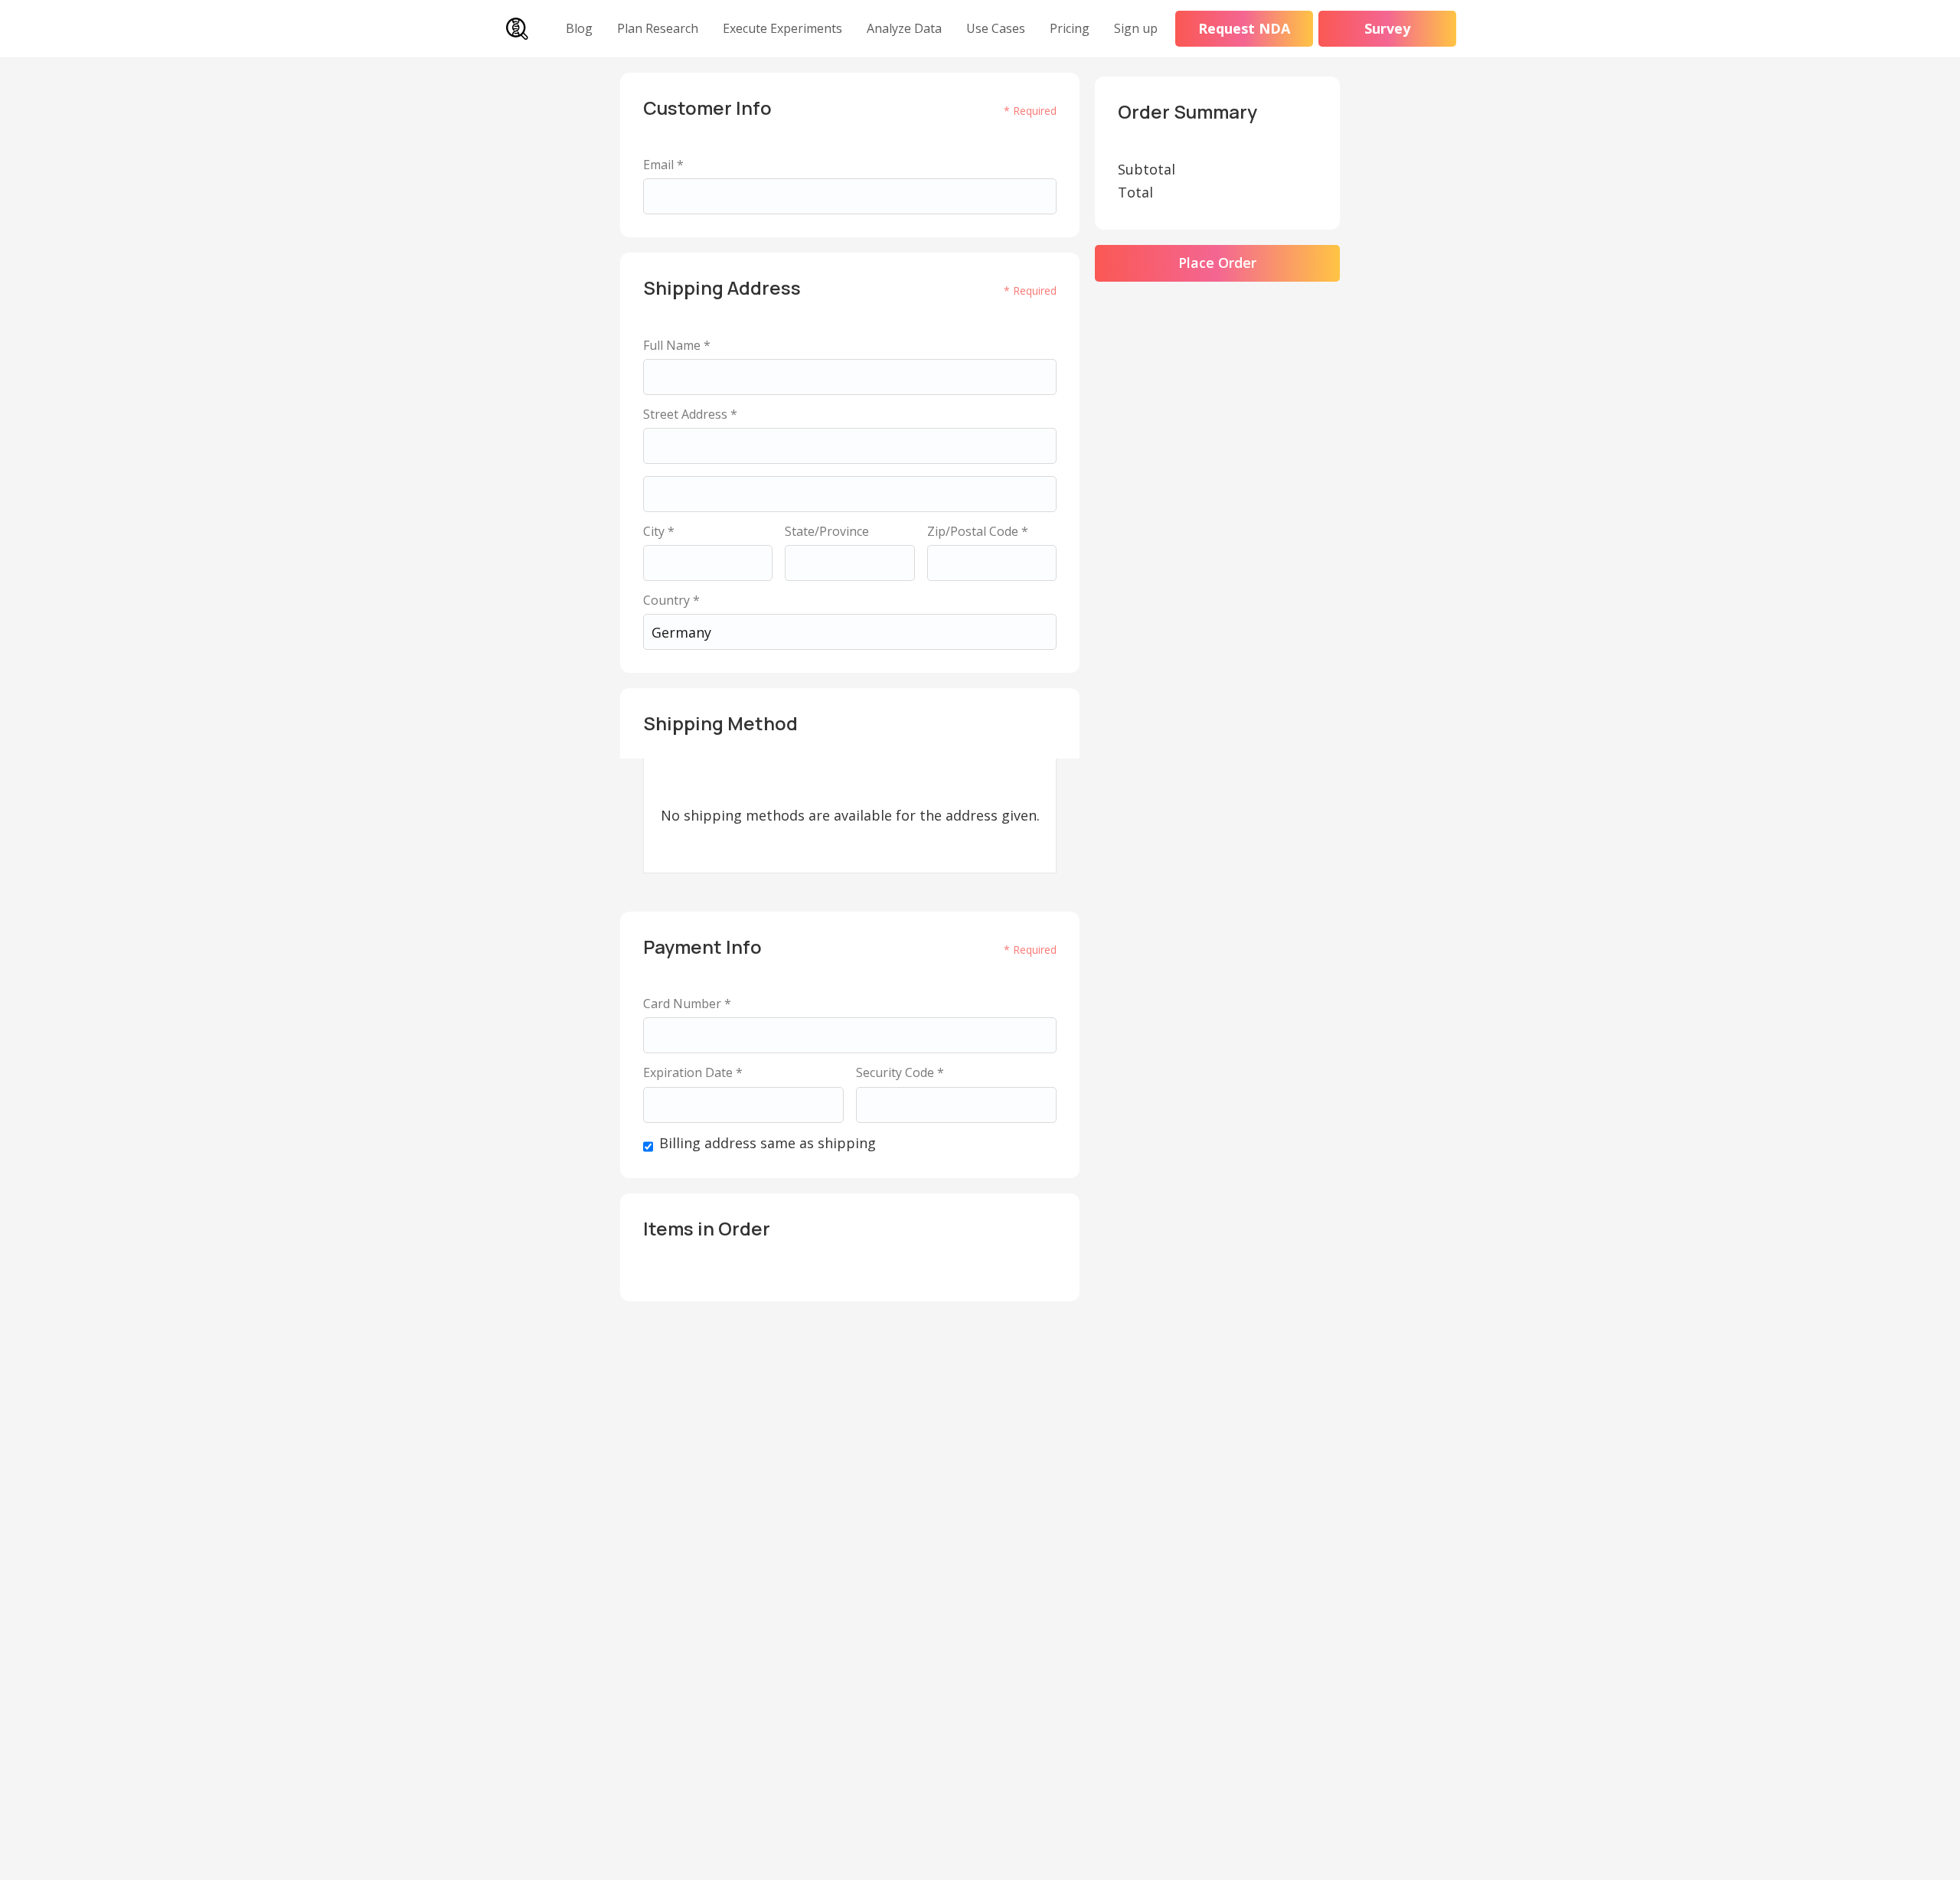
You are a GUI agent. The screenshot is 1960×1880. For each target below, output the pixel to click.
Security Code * (900, 1073)
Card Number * (687, 1004)
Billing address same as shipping (768, 1144)
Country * (671, 601)
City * (659, 532)
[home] (517, 29)
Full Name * (677, 346)
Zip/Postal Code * (978, 532)
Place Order (1217, 263)
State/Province (827, 532)
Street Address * (690, 415)
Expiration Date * (693, 1073)
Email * (663, 165)
